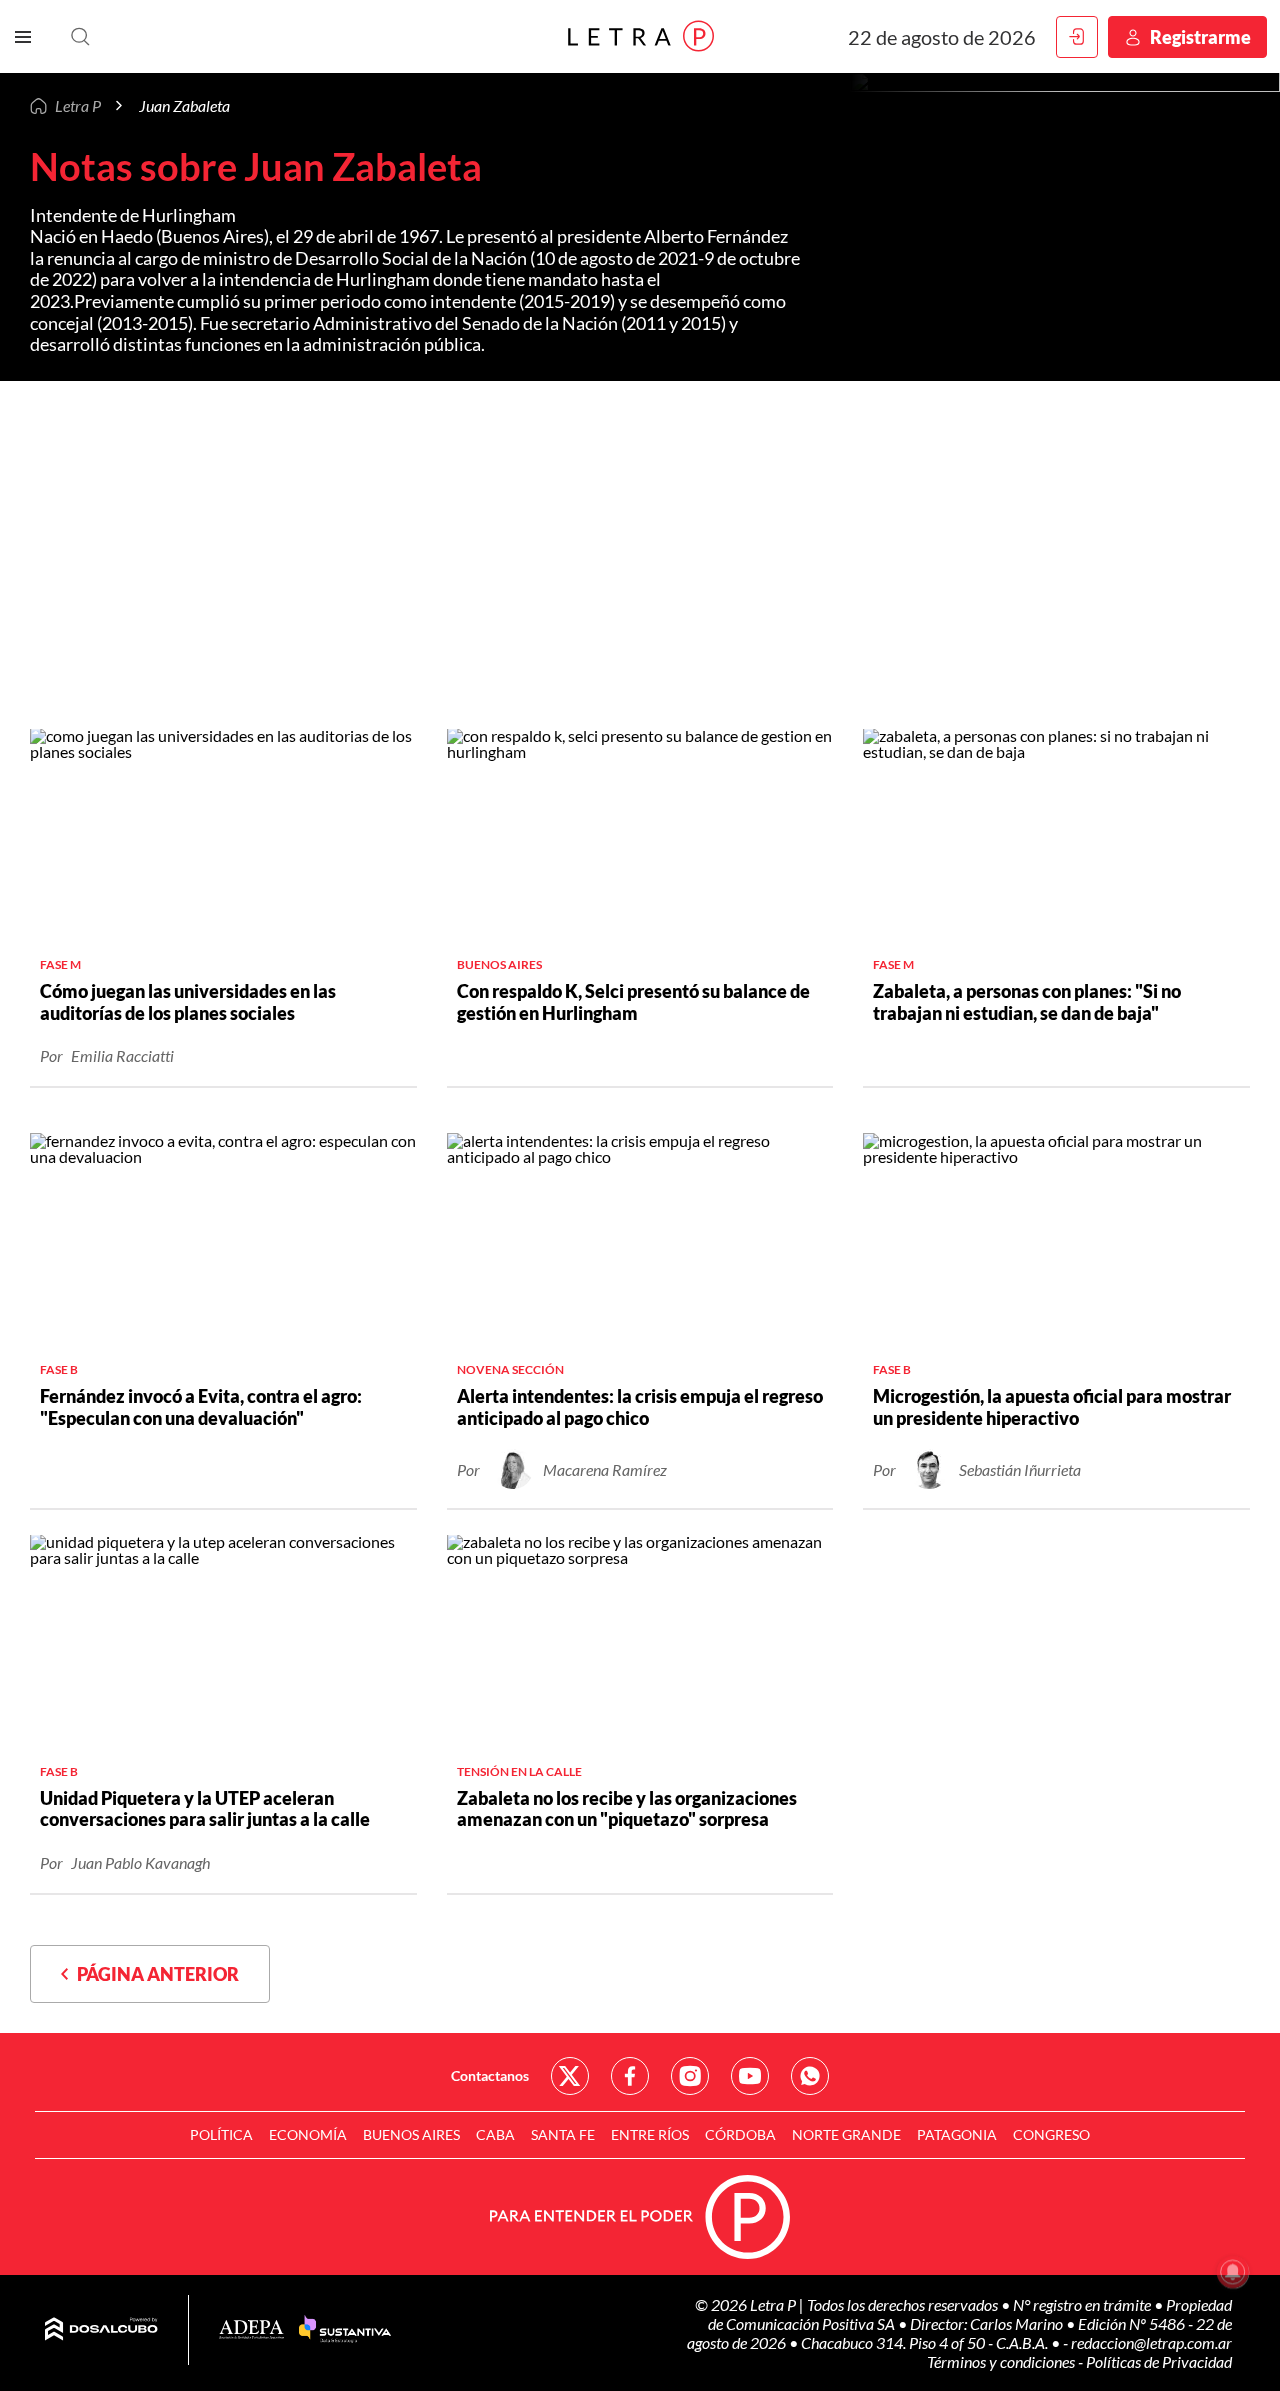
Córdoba (740, 2134)
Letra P (78, 105)
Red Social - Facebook (630, 2076)
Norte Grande (846, 2134)
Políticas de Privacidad (1159, 2361)
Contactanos (490, 2075)
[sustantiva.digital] (345, 2330)
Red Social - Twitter (570, 2076)
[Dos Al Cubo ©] (101, 2330)
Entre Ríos (650, 2134)
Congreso (1051, 2134)
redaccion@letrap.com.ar (1151, 2342)
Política (221, 2134)
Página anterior (153, 1974)
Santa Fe (563, 2134)
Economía (308, 2134)
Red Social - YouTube (750, 2076)
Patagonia (957, 2134)
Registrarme (1200, 37)
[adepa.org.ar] (251, 2330)
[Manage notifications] (1233, 2272)
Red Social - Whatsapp (810, 2076)
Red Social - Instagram (690, 2076)
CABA (495, 2134)
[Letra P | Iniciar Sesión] (1077, 37)
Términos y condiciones (1002, 2361)
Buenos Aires (411, 2134)
